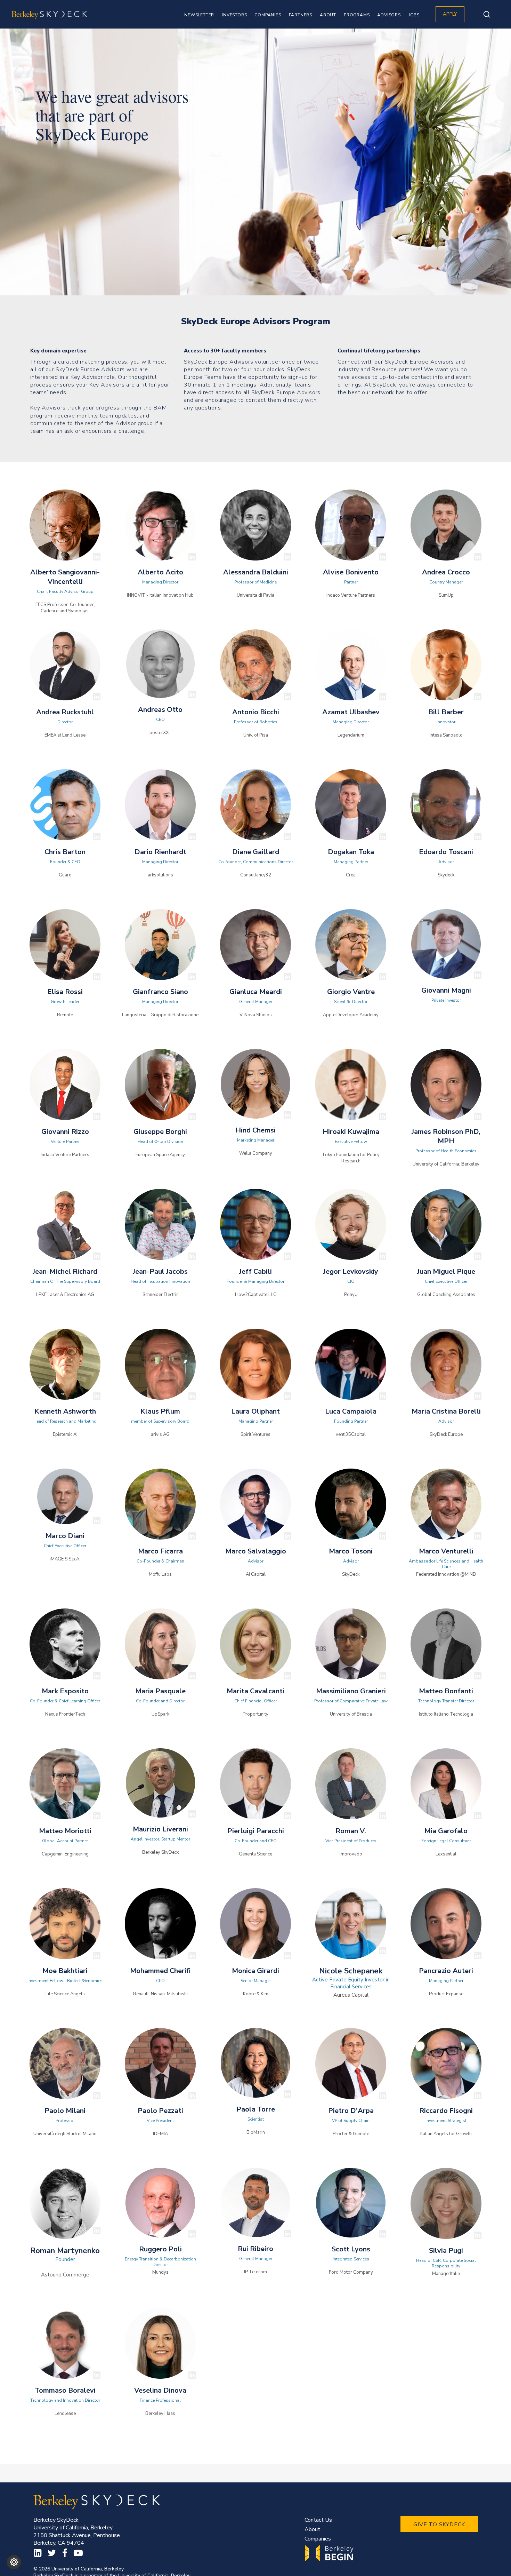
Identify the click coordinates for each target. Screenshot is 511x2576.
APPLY (450, 14)
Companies (318, 2539)
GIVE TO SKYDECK (439, 2525)
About (312, 2529)
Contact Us (318, 2520)
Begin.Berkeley (330, 2553)
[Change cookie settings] (14, 2562)
